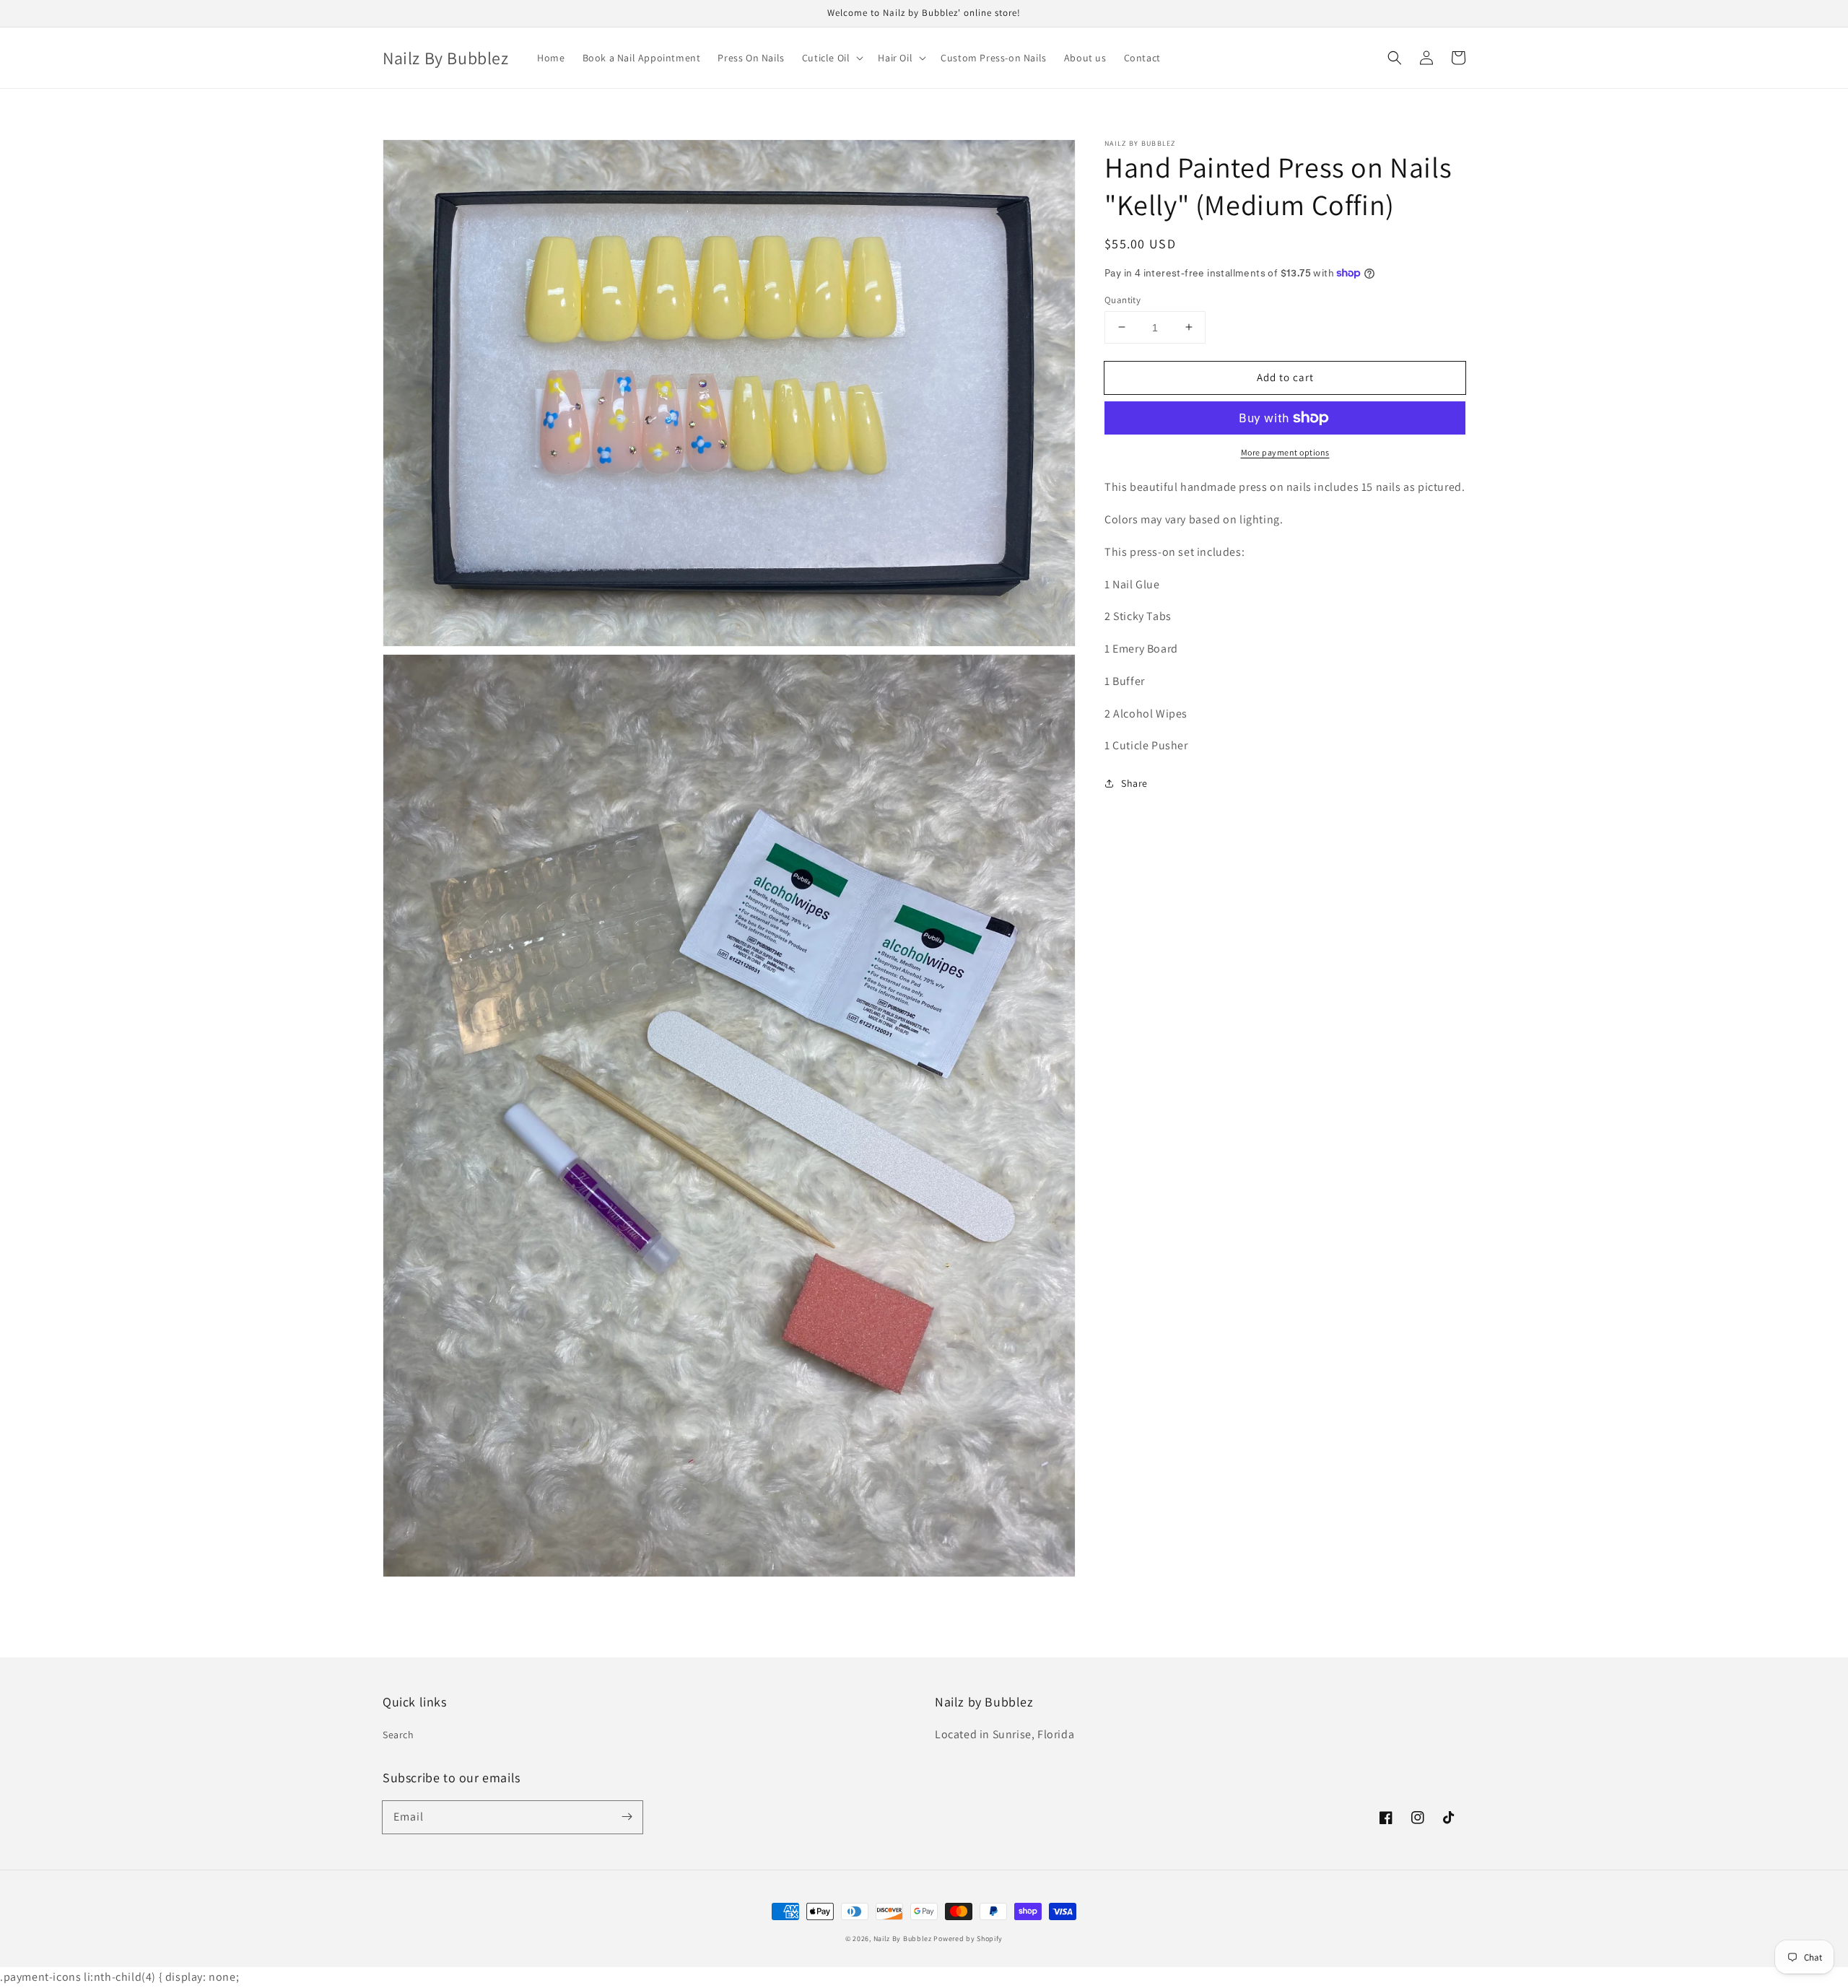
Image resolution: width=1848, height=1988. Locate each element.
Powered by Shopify (968, 1939)
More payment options (1285, 452)
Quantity (1123, 299)
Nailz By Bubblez (903, 1939)
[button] (1395, 58)
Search (398, 1735)
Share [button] (1134, 783)
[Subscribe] (627, 1817)
